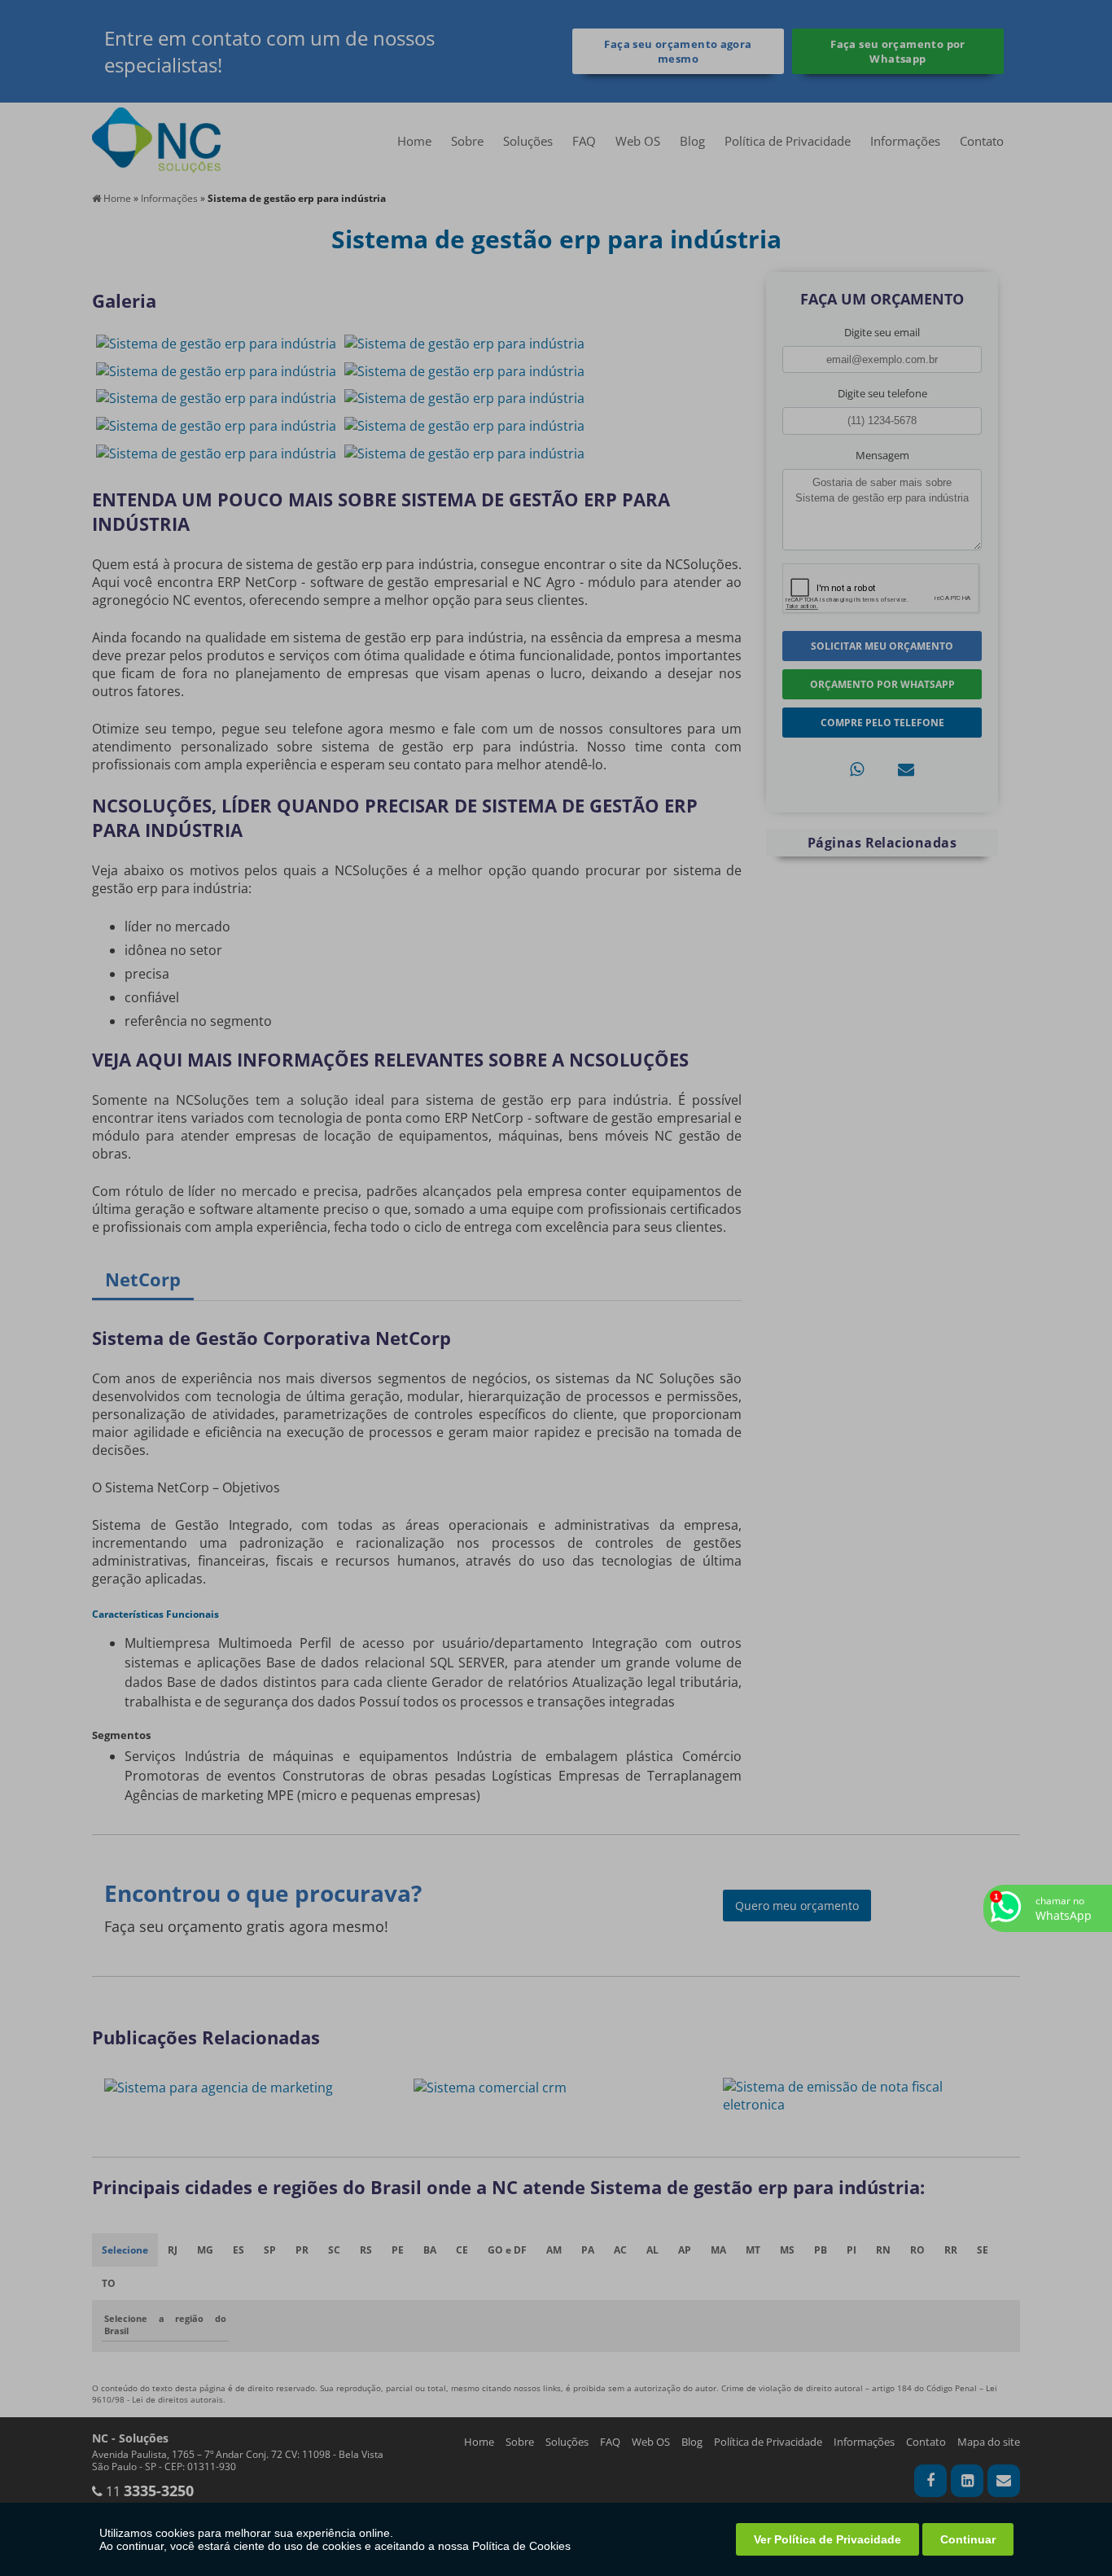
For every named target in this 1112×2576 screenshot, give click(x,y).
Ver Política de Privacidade (827, 2539)
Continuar (968, 2539)
